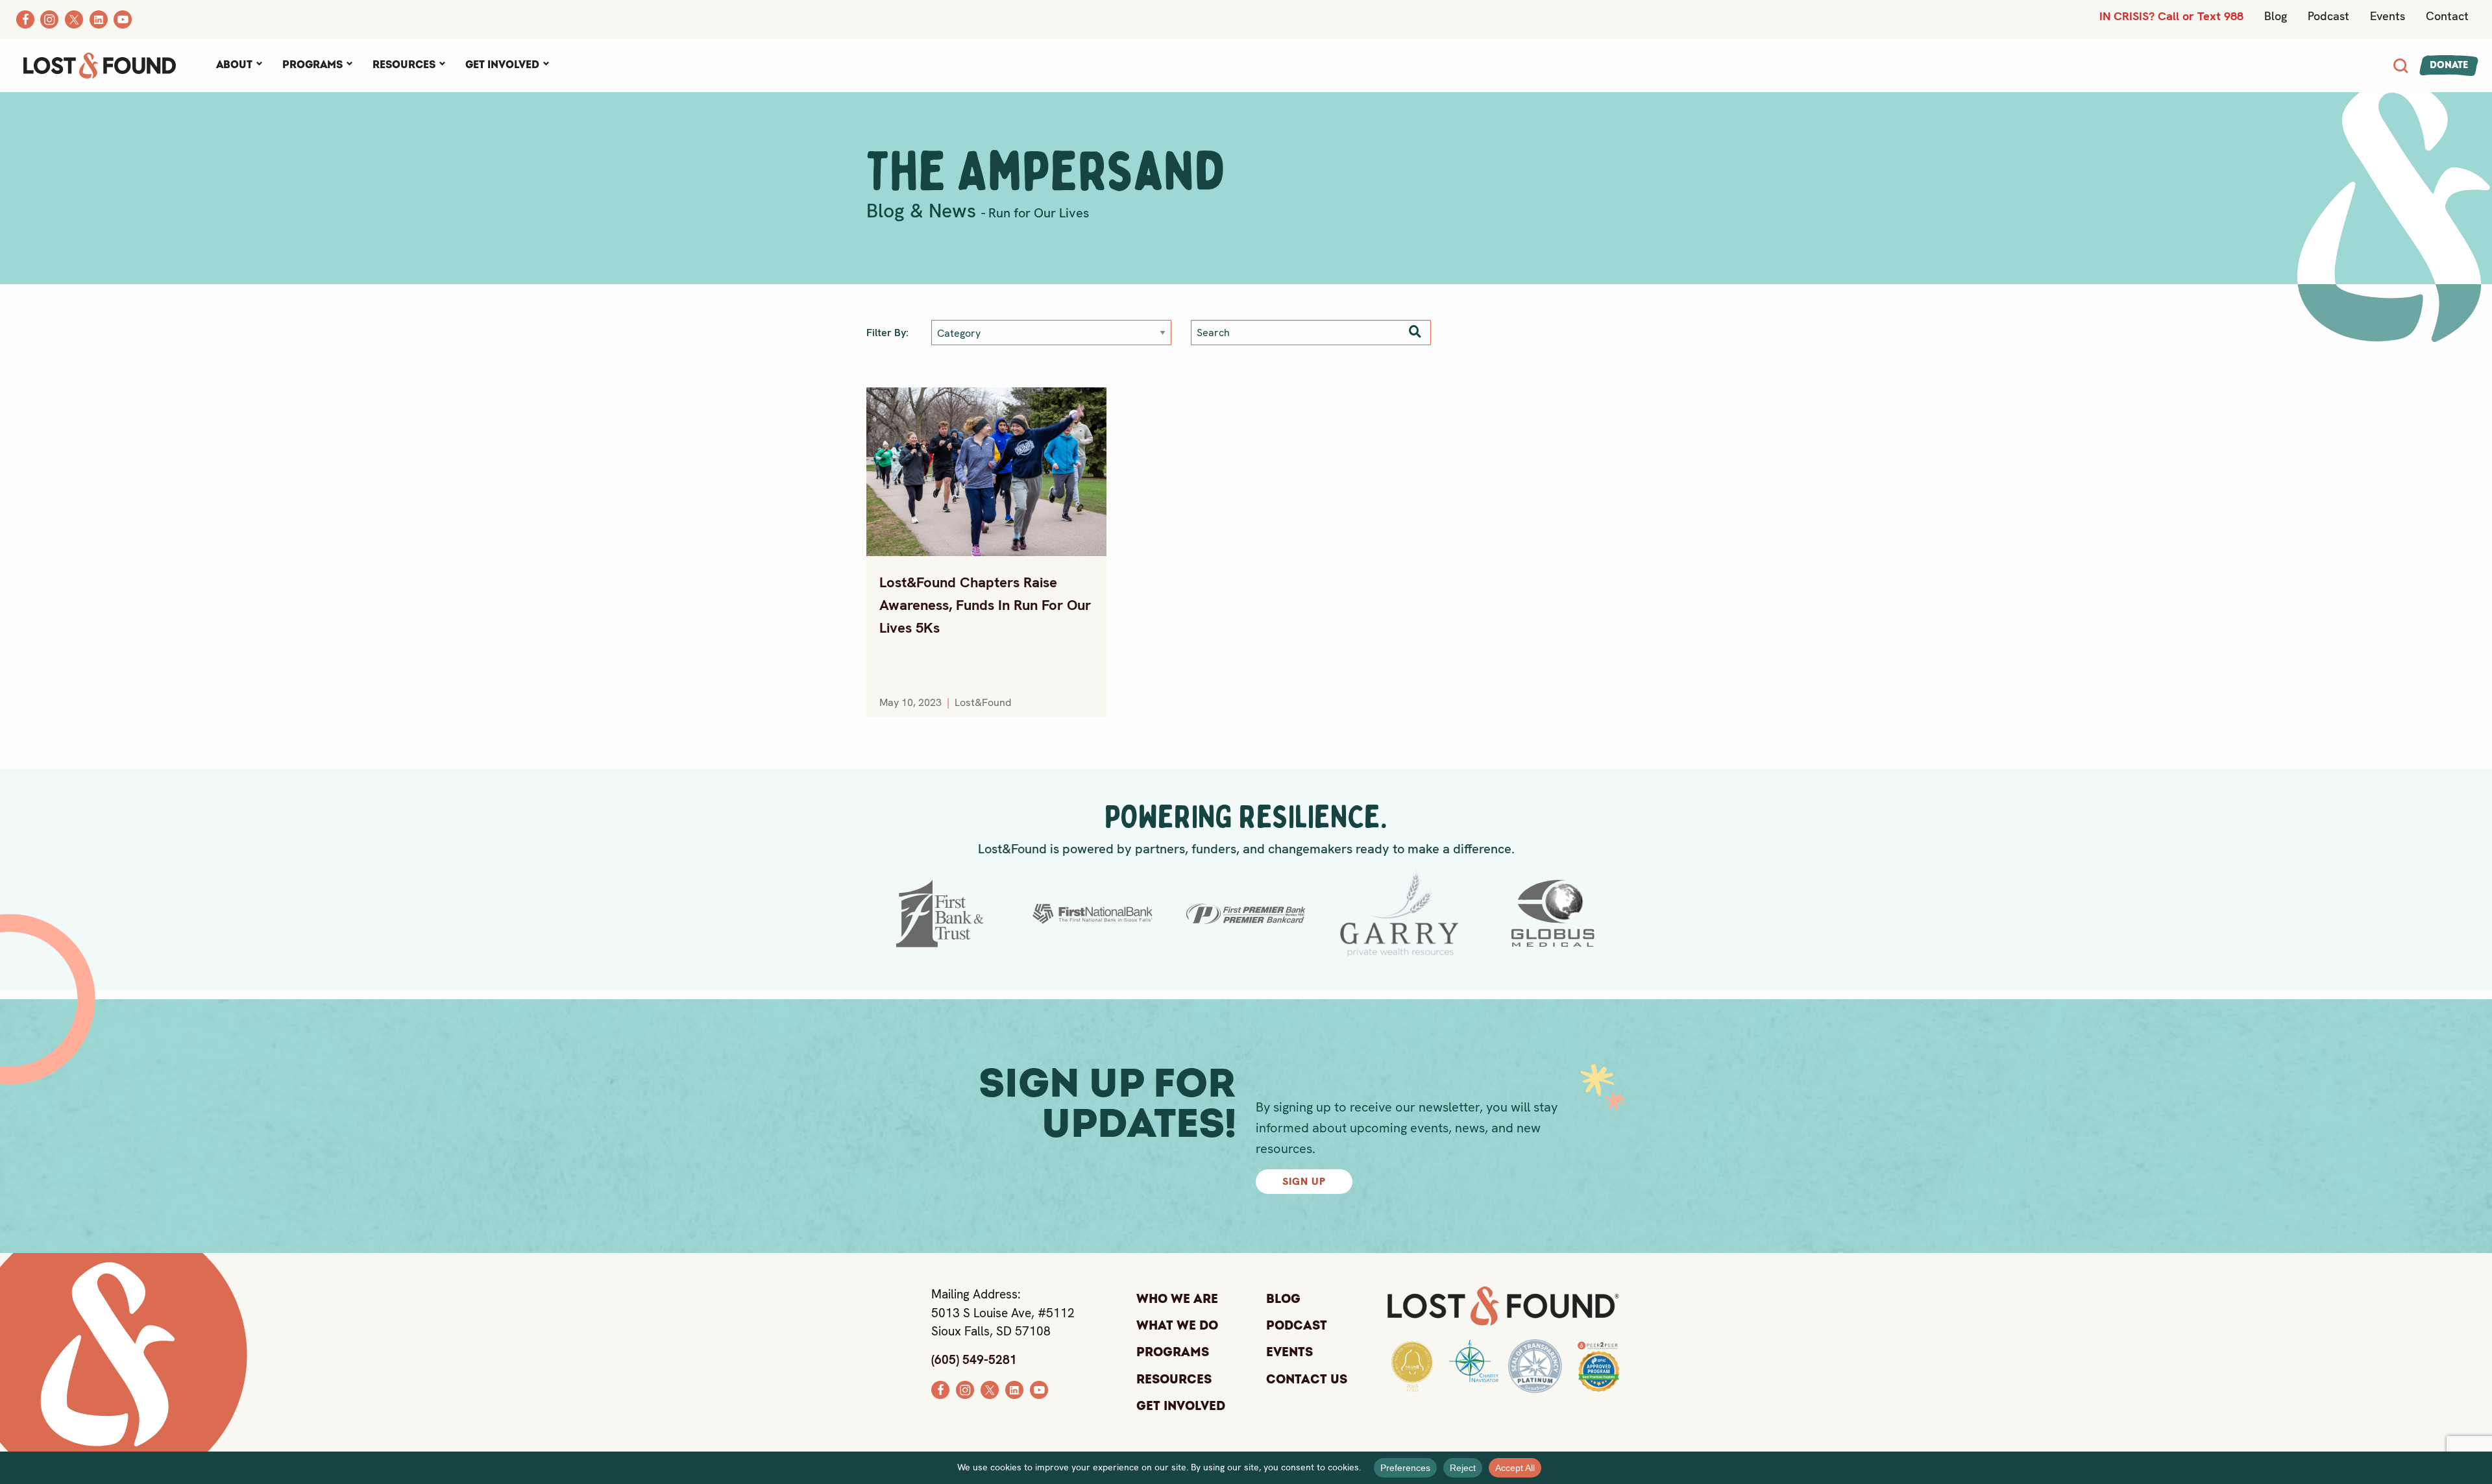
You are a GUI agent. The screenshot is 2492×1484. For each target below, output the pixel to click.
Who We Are (1177, 1299)
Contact (2447, 16)
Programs (312, 65)
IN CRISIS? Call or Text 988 (2171, 16)
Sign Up (1304, 1181)
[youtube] (1039, 1388)
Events (2388, 16)
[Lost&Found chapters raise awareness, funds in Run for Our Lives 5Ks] (986, 472)
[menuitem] (239, 66)
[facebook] (940, 1388)
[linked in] (1014, 1388)
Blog (2276, 16)
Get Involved (502, 65)
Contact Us (1307, 1380)
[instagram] (965, 1388)
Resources (404, 65)
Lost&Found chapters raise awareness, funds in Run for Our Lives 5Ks (985, 605)
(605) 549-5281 (974, 1360)
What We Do (1177, 1326)
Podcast (2328, 16)
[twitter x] (990, 1388)
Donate (2449, 65)
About (234, 65)
